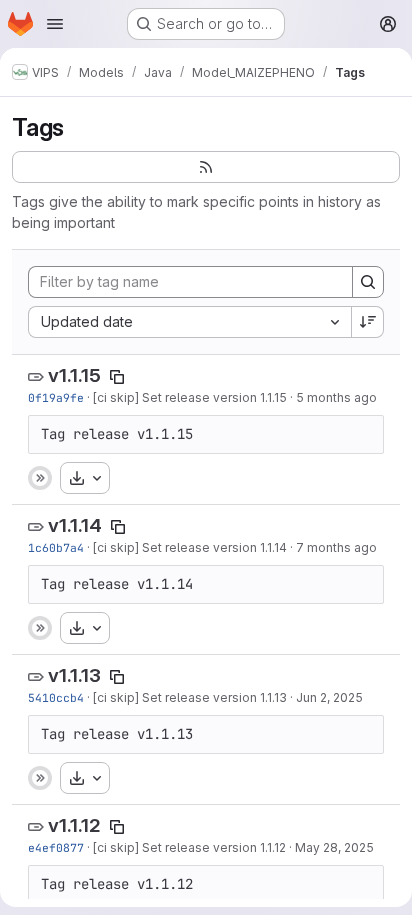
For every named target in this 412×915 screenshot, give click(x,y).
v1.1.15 (74, 375)
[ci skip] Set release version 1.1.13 (190, 697)
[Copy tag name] (117, 377)
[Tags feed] (206, 167)
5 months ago (336, 397)
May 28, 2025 (334, 847)
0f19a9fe (56, 397)
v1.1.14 (75, 525)
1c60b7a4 (56, 547)
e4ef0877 (56, 847)
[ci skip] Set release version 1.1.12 (189, 847)
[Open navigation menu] (55, 24)
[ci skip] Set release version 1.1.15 (190, 397)
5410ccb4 (56, 697)
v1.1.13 (74, 675)
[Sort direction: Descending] (368, 322)
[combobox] (189, 322)
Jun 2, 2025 (329, 697)
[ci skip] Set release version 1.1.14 (190, 547)
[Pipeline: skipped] (40, 478)
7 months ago (336, 547)
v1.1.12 (74, 825)
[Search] (368, 282)
